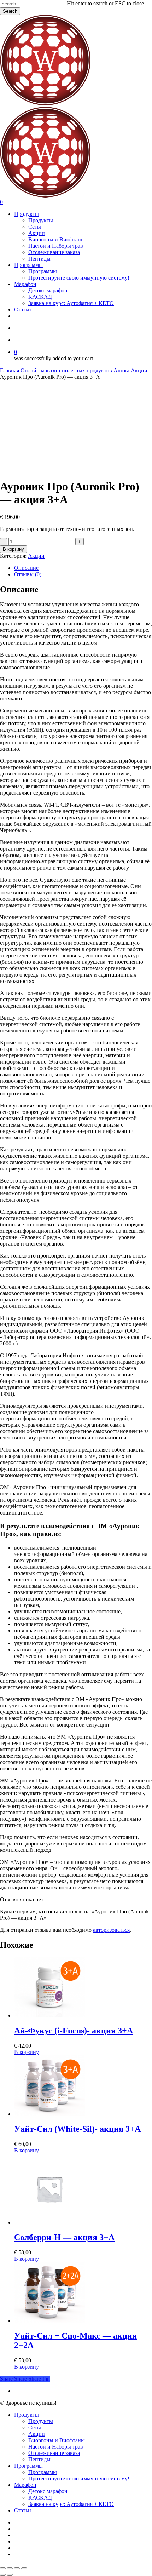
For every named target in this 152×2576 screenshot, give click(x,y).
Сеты (35, 2428)
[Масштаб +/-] (3, 2568)
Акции (139, 370)
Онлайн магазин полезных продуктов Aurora (75, 370)
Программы (28, 2466)
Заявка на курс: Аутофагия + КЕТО (71, 2504)
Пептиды (39, 2459)
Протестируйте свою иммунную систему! (79, 2478)
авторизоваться (111, 1930)
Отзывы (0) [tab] (28, 574)
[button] (27, 2052)
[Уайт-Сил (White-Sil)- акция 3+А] (49, 2114)
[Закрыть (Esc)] (24, 2568)
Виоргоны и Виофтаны (57, 2440)
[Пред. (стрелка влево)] (3, 2575)
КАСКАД (40, 2498)
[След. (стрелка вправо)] (10, 2575)
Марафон (25, 2485)
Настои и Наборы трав (56, 2447)
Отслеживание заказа (54, 2453)
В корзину (13, 549)
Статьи (23, 2510)
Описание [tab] (26, 568)
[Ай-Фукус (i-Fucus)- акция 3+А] (49, 2016)
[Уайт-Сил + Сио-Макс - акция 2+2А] (49, 2321)
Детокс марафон (48, 2491)
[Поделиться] (17, 2568)
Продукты (27, 2415)
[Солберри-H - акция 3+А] (49, 2223)
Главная (10, 370)
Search (10, 11)
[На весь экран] (10, 2568)
